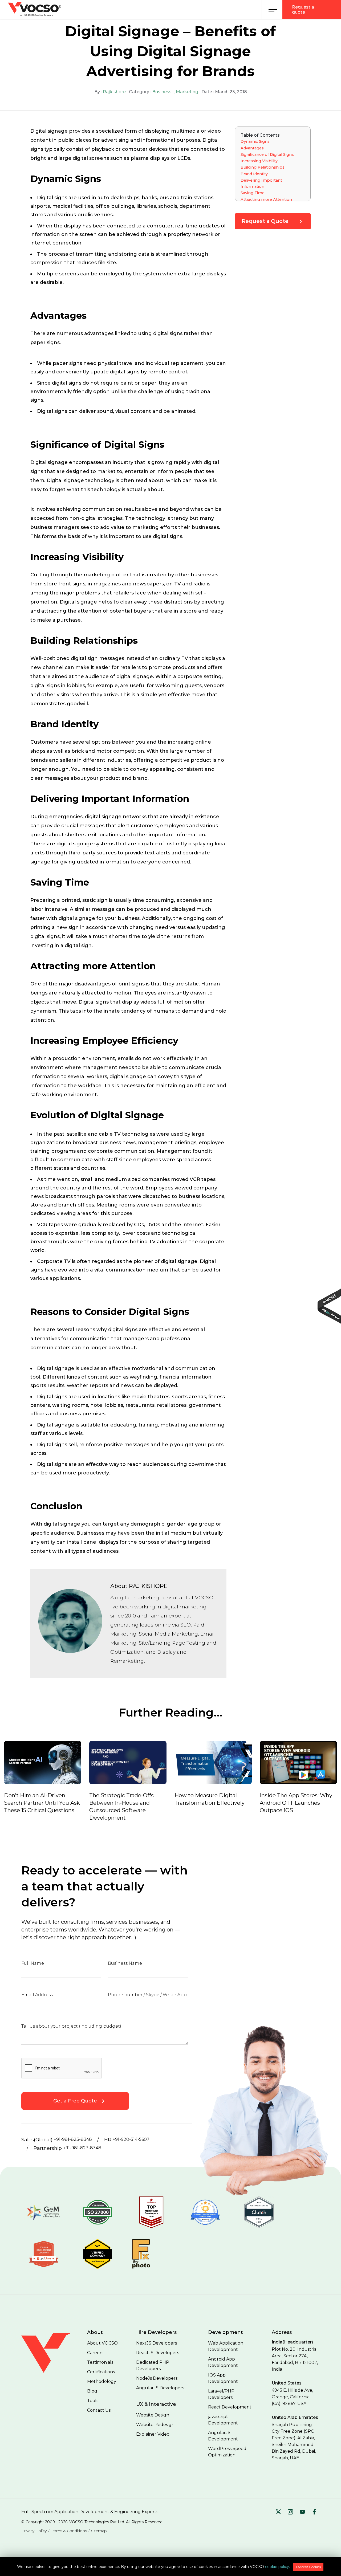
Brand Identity (254, 174)
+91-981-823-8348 (73, 2139)
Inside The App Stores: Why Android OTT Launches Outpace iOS (221, 1803)
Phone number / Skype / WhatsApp (147, 1995)
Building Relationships (263, 167)
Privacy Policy (34, 2531)
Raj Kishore (148, 1586)
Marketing (187, 92)
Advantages (252, 148)
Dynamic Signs (255, 141)
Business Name (125, 1963)
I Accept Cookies (308, 2567)
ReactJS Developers (158, 2353)
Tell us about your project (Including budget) (71, 2026)
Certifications (101, 2372)
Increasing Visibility (259, 161)
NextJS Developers (157, 2343)
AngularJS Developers (160, 2388)
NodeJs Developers (157, 2378)
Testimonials (100, 2362)
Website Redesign (155, 2425)
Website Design (153, 2415)
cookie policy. (277, 2567)
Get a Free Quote (75, 2101)
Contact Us (99, 2410)
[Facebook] (314, 2512)
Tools (93, 2401)
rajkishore (114, 92)
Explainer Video (153, 2434)
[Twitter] (278, 2512)
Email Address (37, 1995)
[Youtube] (302, 2512)
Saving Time (253, 193)
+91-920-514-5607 (131, 2139)
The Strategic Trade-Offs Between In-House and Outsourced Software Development (47, 1807)
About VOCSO (102, 2343)
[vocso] (52, 2375)
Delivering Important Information (261, 183)
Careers (95, 2353)
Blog (92, 2391)
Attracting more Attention (266, 199)
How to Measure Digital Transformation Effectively (135, 1799)
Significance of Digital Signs (267, 154)
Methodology (102, 2381)
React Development (230, 2407)
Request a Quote (265, 221)
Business (162, 92)
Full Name (33, 1963)
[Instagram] (290, 2512)
